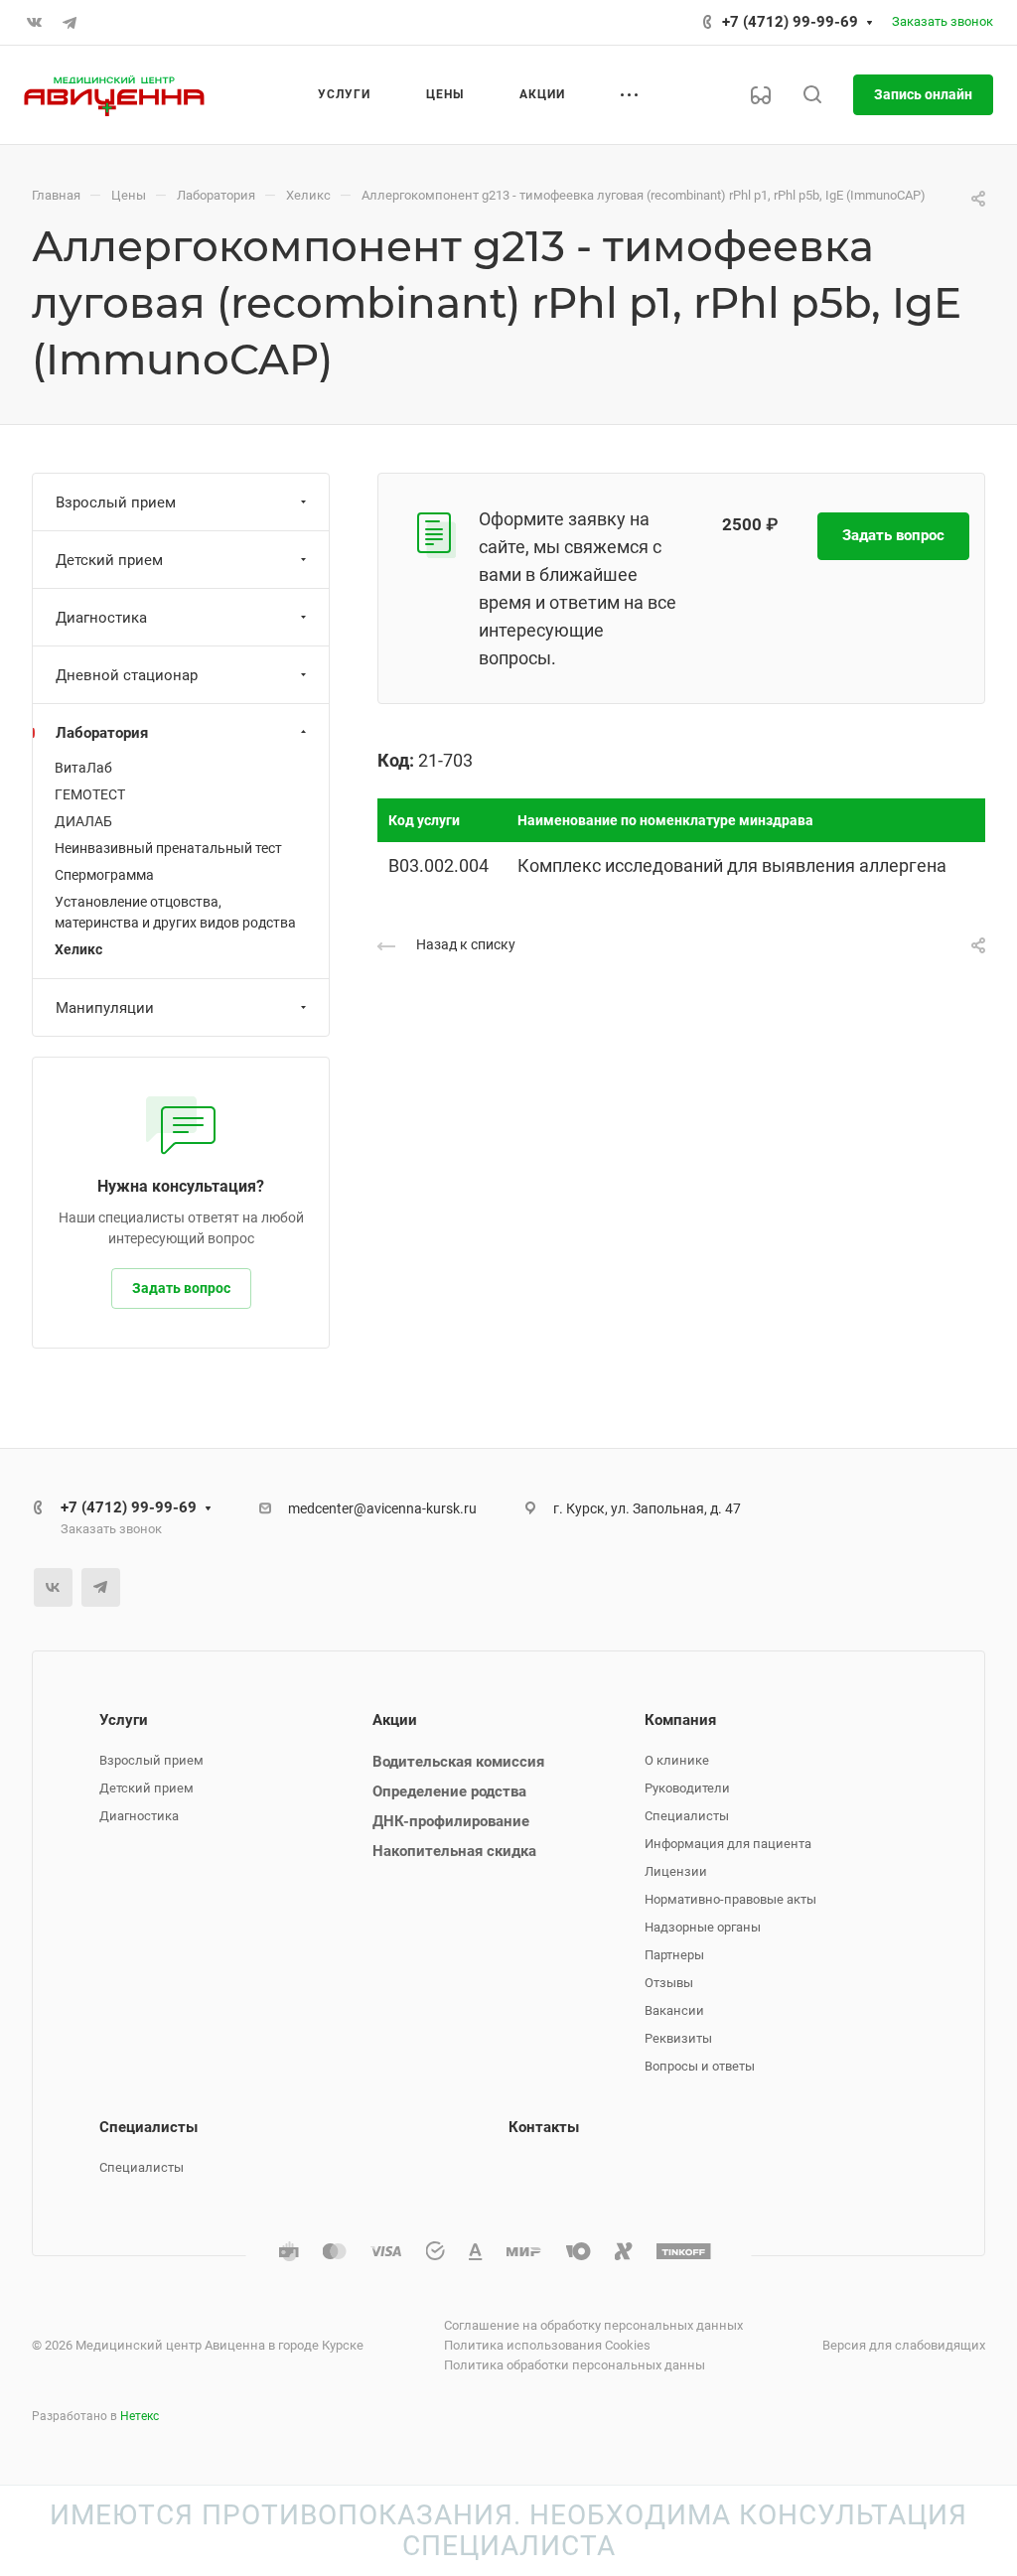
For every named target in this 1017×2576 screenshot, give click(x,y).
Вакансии (674, 2010)
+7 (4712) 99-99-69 (790, 22)
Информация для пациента (728, 1844)
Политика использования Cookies (547, 2345)
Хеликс (78, 949)
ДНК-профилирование (451, 1821)
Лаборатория (102, 733)
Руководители (687, 1788)
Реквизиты (678, 2038)
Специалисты (687, 1816)
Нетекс (140, 2416)
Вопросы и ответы (700, 2066)
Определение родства (449, 1791)
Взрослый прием (116, 502)
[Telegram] (70, 23)
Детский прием (109, 560)
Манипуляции (105, 1008)
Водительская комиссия (458, 1762)
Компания (680, 1720)
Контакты (544, 2127)
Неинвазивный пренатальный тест (168, 848)
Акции (395, 1720)
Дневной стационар (127, 675)
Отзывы (669, 1983)
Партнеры (674, 1955)
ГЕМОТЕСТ (90, 794)
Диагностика (101, 618)
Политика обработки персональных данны (575, 2365)
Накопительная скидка (454, 1851)
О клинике (677, 1760)
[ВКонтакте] (34, 23)
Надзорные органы (703, 1927)
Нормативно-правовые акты (730, 1899)
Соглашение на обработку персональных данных (593, 2325)
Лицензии (676, 1871)
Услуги (124, 1720)
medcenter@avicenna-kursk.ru (382, 1508)
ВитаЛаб (83, 768)
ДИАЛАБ (83, 821)
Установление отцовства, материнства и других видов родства (175, 912)
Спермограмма (104, 875)
